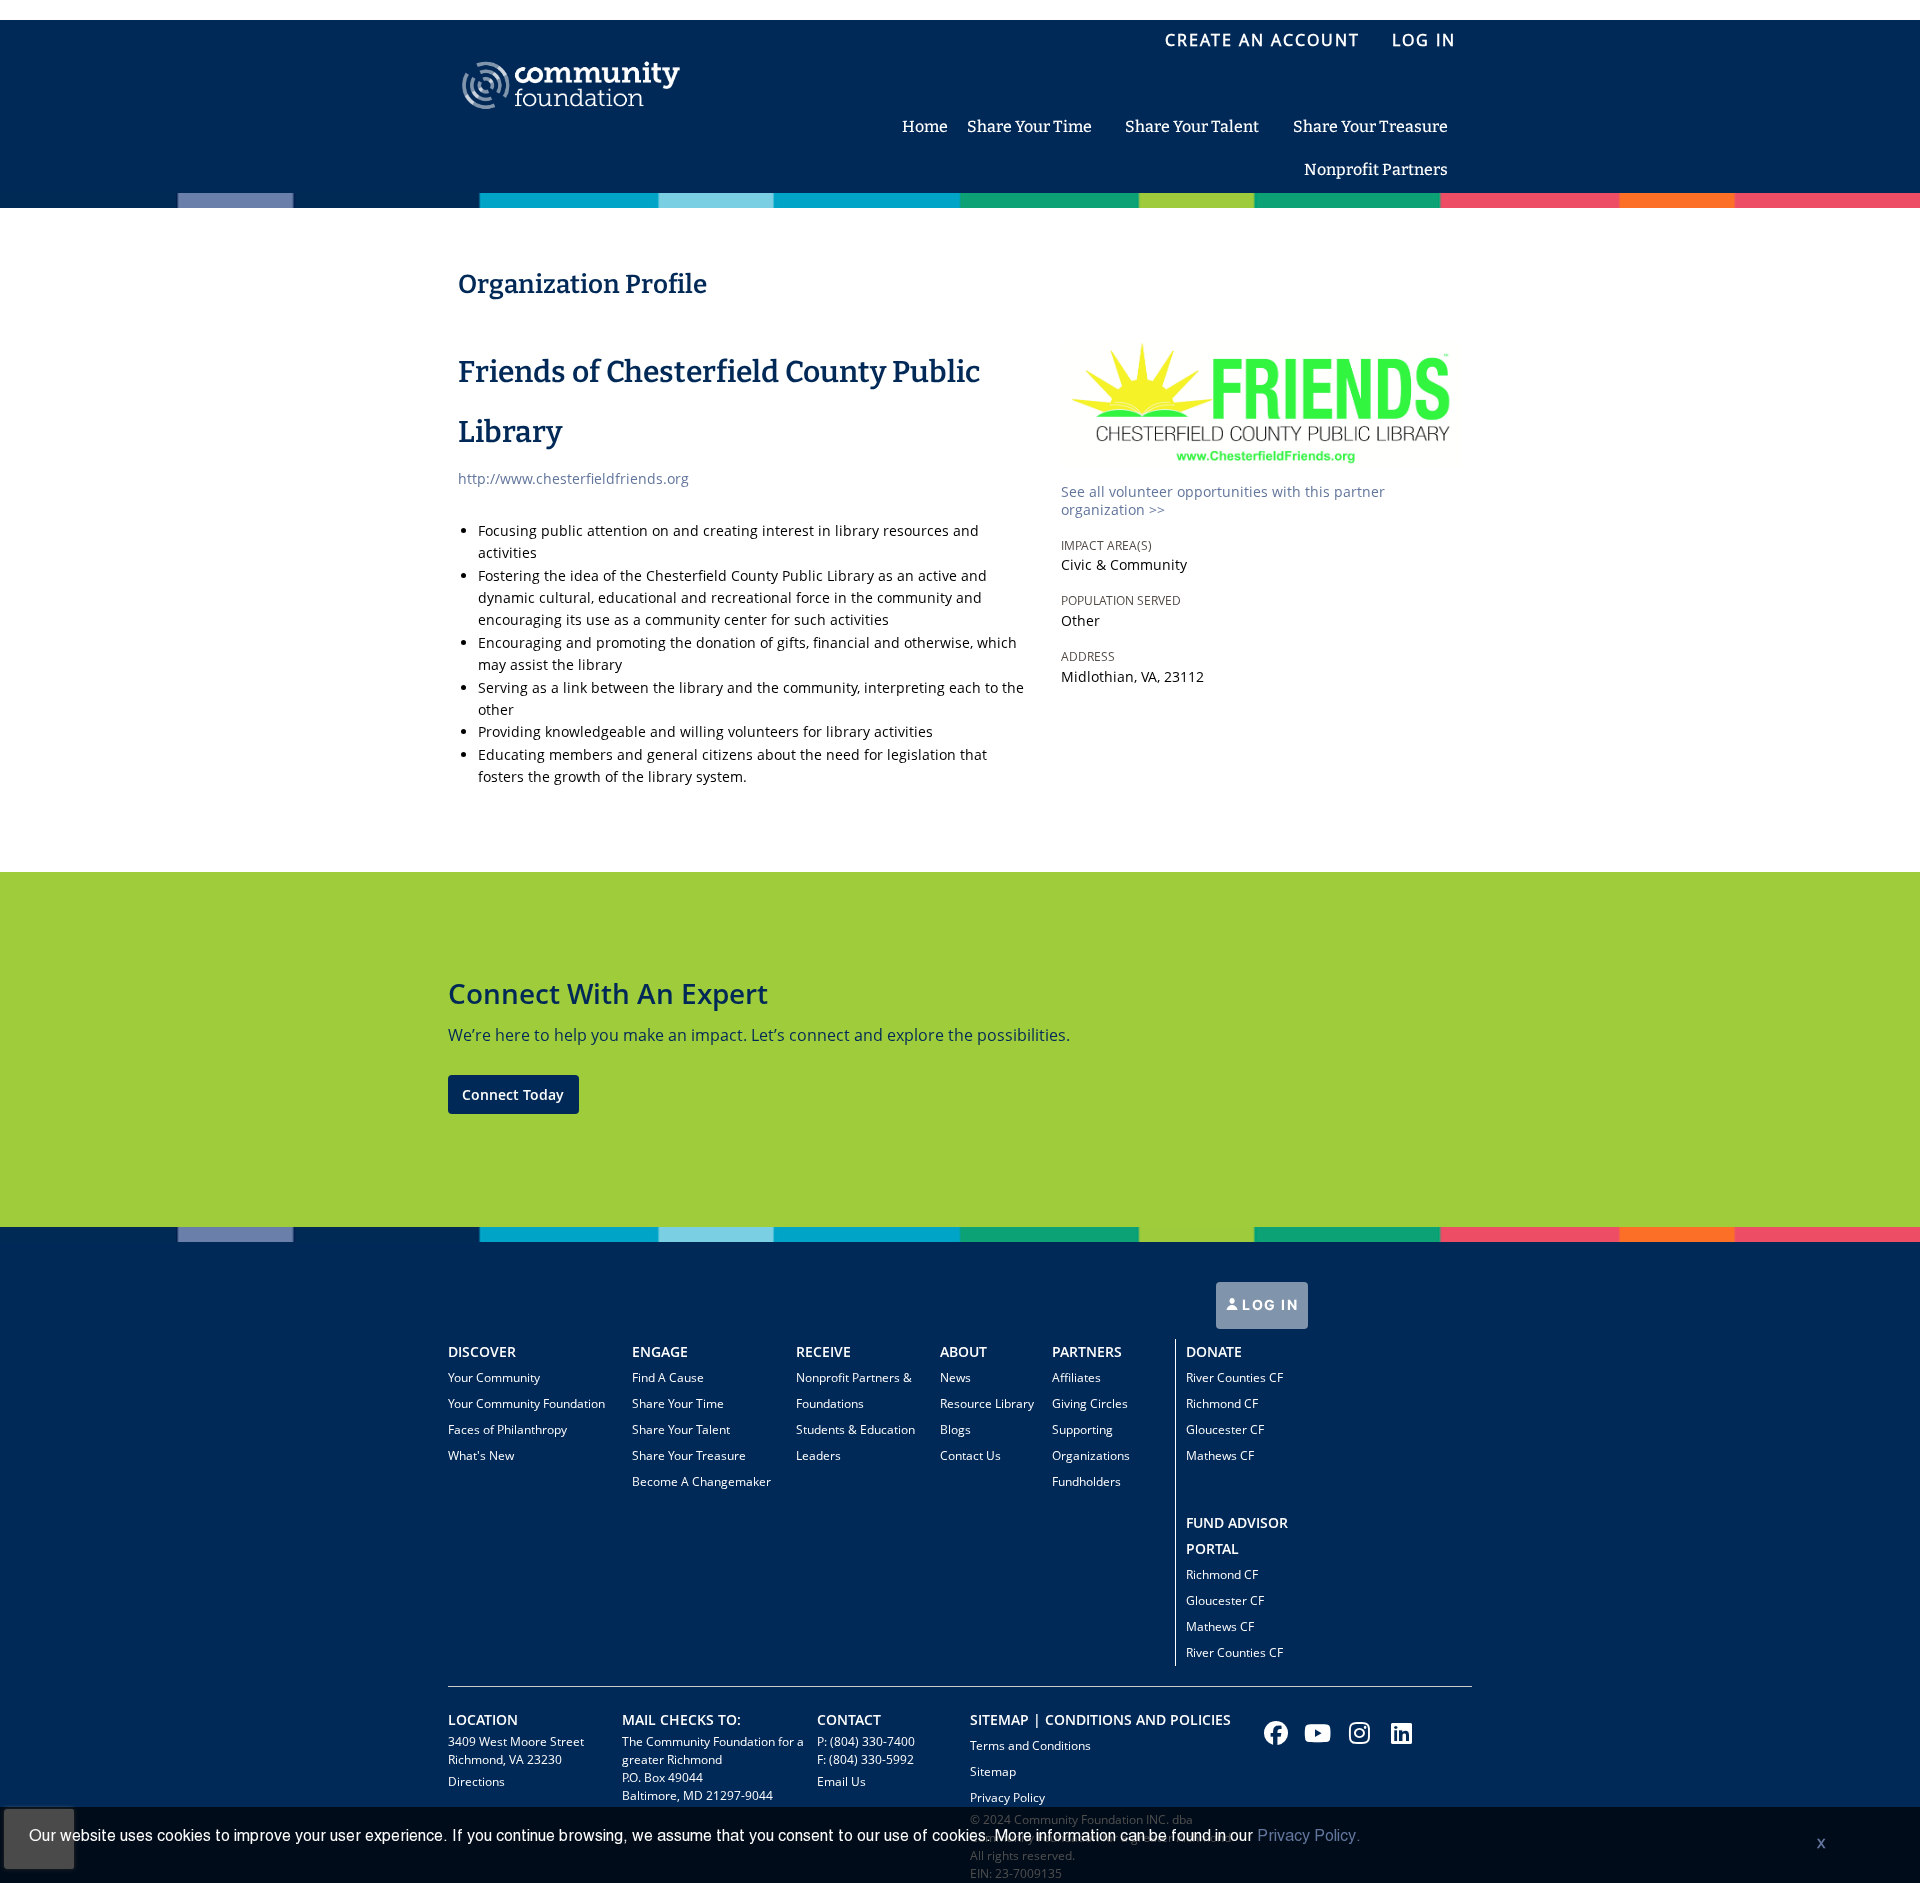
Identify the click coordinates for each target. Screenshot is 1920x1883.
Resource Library (987, 1403)
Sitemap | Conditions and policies (1100, 1719)
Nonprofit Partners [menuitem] (1376, 169)
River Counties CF (1234, 1377)
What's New (481, 1455)
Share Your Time (678, 1403)
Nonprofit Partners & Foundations (854, 1390)
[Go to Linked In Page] (1399, 1733)
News (955, 1377)
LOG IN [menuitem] (1424, 40)
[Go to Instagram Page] (1357, 1733)
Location (483, 1719)
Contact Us (970, 1455)
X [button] (1821, 1845)
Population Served (1121, 600)
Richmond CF (1222, 1403)
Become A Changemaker (701, 1481)
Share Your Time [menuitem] (1029, 126)
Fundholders (1086, 1481)
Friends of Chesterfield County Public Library (719, 402)
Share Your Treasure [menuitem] (1370, 126)
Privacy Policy (1007, 1797)
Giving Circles (1090, 1403)
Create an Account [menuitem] (1262, 40)
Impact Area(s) (1106, 545)
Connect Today (513, 1094)
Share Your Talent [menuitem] (1192, 126)
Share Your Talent (681, 1429)
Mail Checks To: (681, 1719)
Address (1088, 656)
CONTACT (849, 1719)
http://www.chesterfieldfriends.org (573, 478)
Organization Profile (582, 284)
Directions (476, 1781)
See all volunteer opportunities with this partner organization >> (1223, 500)
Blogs (955, 1429)
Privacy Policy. (1309, 1837)
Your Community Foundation (526, 1403)
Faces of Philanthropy (507, 1429)
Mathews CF (1220, 1455)
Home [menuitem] (925, 126)
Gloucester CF (1225, 1429)
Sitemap (993, 1771)
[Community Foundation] (571, 62)
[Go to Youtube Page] (1315, 1733)
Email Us (841, 1781)
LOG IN (1268, 1304)
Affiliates (1076, 1377)
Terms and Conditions (1030, 1745)
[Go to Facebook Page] (1273, 1733)
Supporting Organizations (1091, 1442)
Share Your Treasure (689, 1455)
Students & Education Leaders (855, 1442)
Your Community (494, 1377)
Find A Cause (668, 1377)
